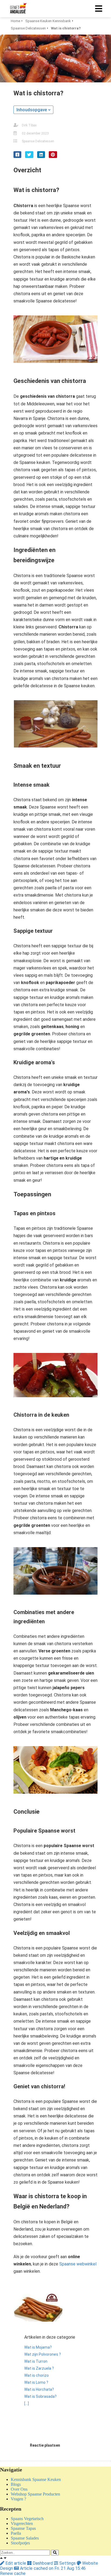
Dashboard (43, 2563)
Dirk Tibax (29, 125)
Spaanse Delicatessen (38, 141)
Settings (67, 2563)
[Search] (55, 2553)
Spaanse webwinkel (78, 2264)
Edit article (16, 2563)
